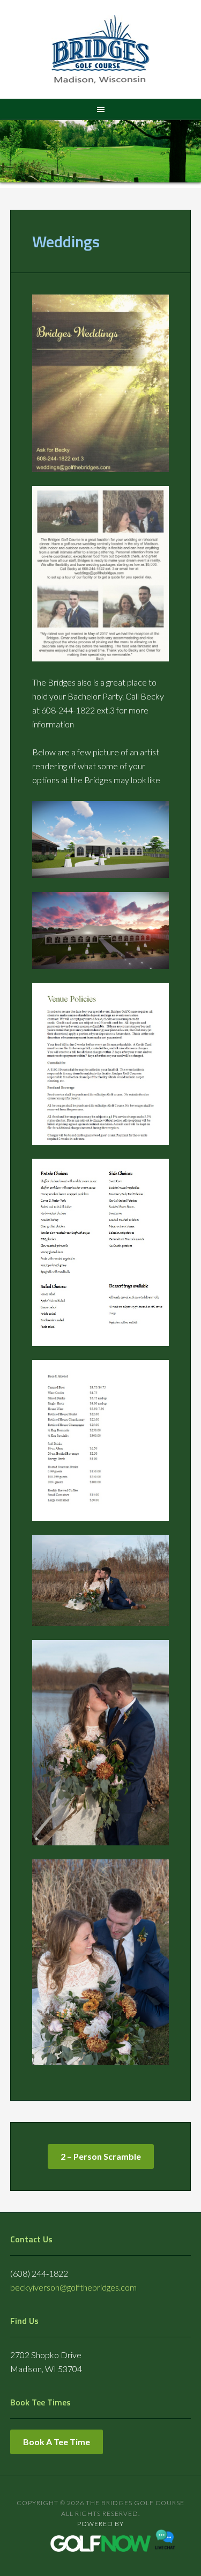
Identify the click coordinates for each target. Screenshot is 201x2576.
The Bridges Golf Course (100, 51)
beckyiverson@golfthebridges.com (73, 2287)
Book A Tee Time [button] (57, 2442)
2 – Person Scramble (101, 2156)
